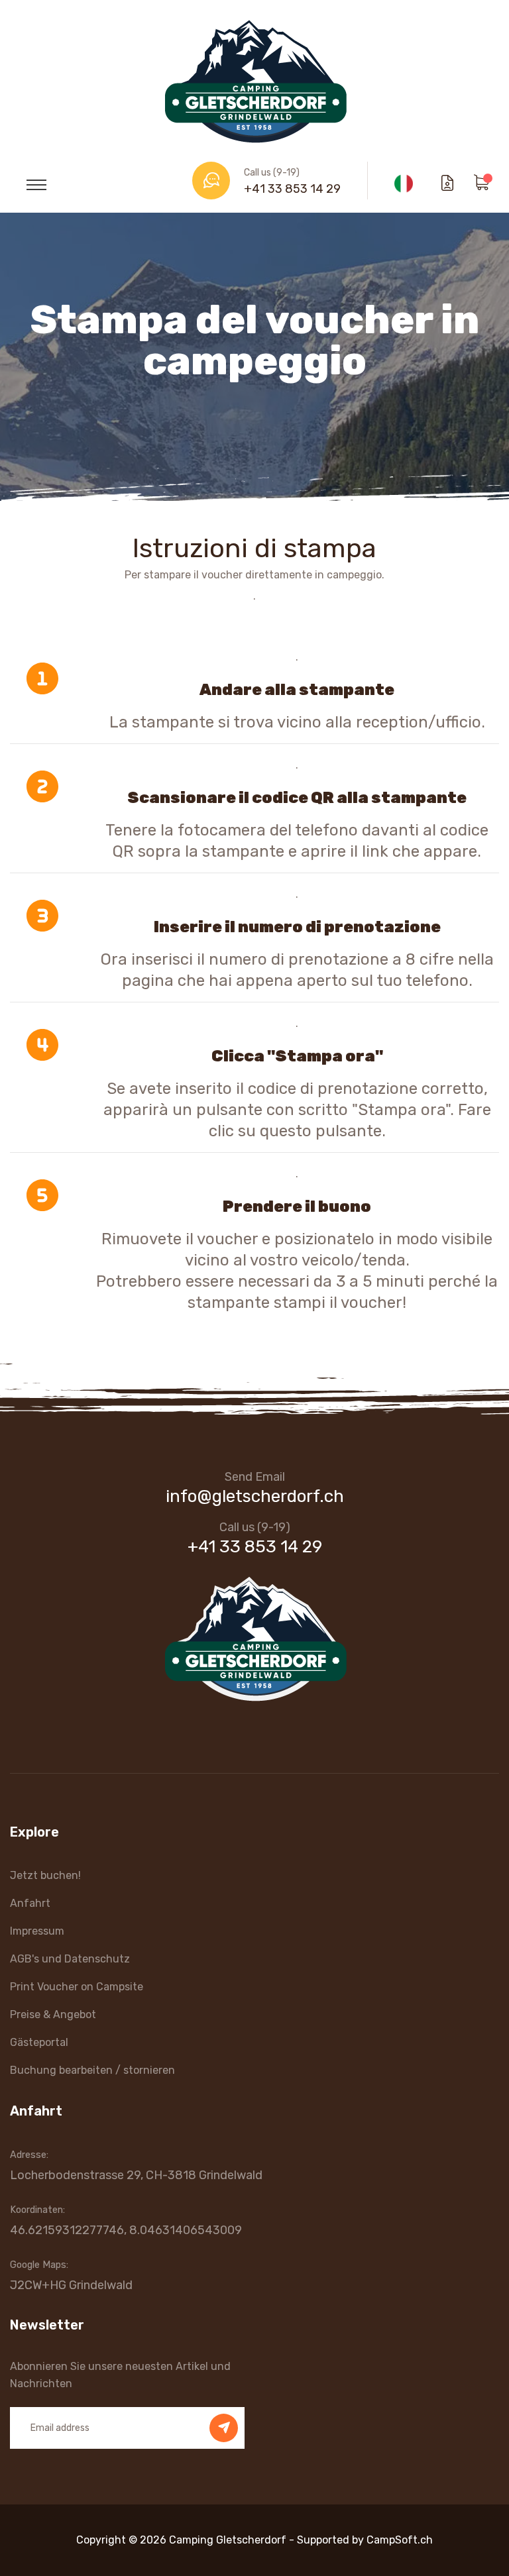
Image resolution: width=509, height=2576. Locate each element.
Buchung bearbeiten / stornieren (92, 2070)
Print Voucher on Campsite (77, 1987)
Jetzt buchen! (45, 1875)
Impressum (37, 1931)
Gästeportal (39, 2042)
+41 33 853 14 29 (292, 189)
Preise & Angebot (53, 2014)
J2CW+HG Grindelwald (71, 2285)
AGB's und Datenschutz (70, 1959)
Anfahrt (30, 1903)
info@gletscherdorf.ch (255, 1496)
